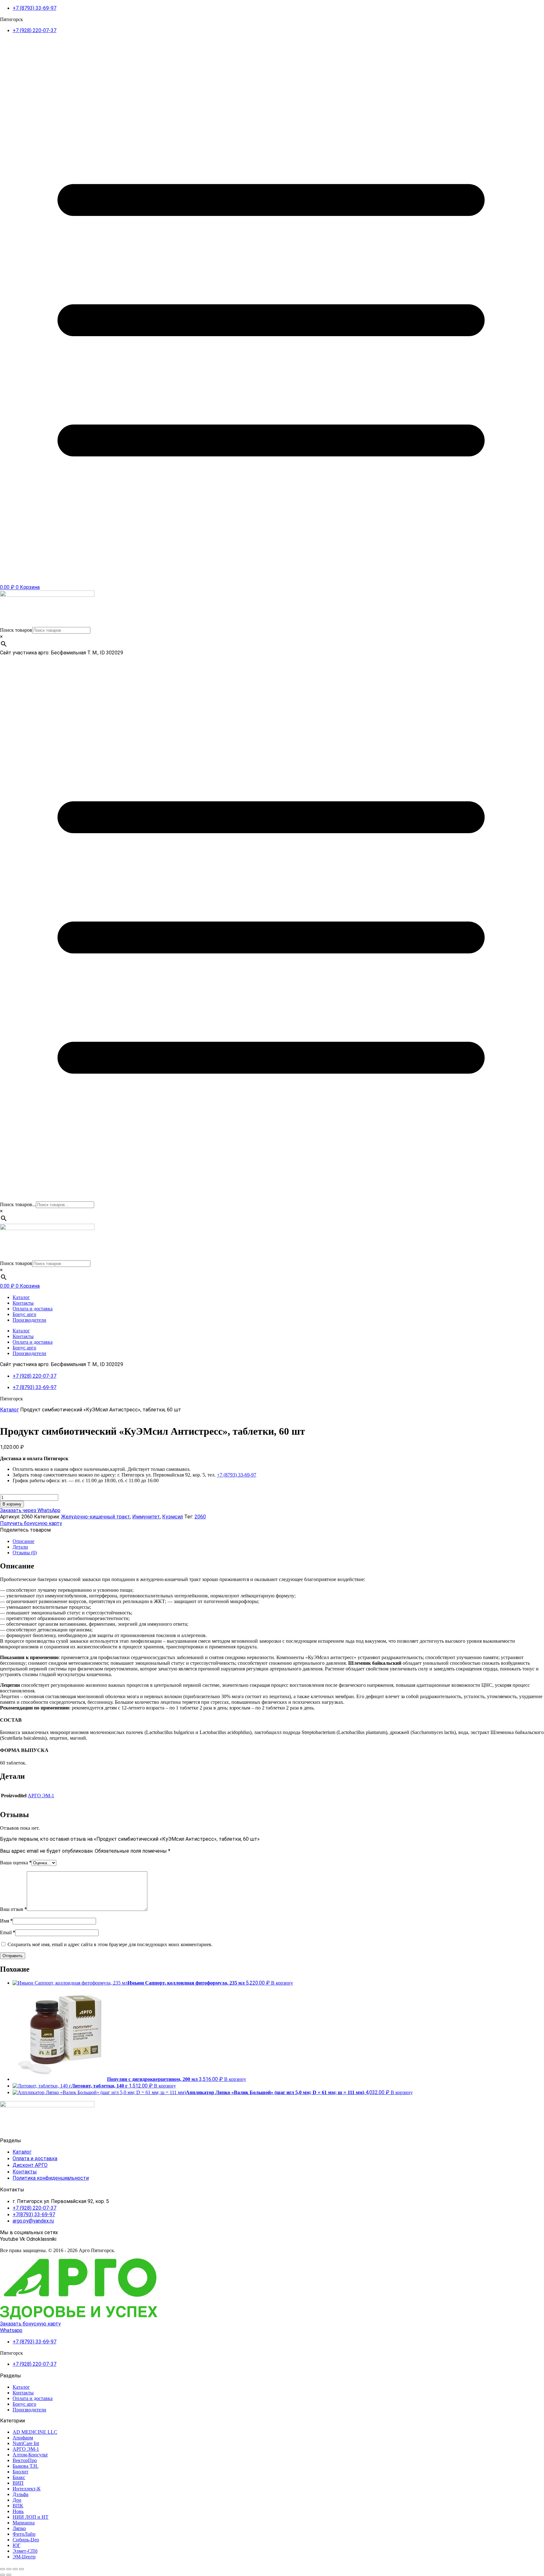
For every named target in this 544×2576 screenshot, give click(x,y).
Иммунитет (146, 1517)
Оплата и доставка (33, 1309)
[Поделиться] (15, 2569)
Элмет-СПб (25, 2551)
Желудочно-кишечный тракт (96, 1517)
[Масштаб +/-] (3, 2569)
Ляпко (19, 2528)
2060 (200, 1517)
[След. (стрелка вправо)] (9, 2575)
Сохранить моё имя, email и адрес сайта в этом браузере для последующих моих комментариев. (110, 1944)
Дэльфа (20, 2494)
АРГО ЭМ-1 (41, 1796)
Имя (6, 1921)
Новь (18, 2511)
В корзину (12, 1504)
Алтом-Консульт (30, 2455)
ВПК (18, 2506)
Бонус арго (24, 1314)
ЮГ (17, 2545)
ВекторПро (25, 2460)
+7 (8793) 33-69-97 (237, 1475)
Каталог (21, 1297)
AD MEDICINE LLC (35, 2432)
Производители (29, 1320)
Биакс (19, 2477)
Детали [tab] (20, 1547)
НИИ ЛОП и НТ (31, 2517)
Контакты (23, 1303)
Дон (17, 2500)
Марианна (24, 2523)
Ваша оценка (16, 1863)
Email (8, 1932)
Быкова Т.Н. (25, 2466)
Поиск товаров (16, 630)
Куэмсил (173, 1517)
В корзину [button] (282, 1983)
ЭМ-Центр (24, 2557)
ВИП (18, 2483)
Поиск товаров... (18, 1204)
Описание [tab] (23, 1541)
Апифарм (23, 2438)
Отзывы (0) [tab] (25, 1553)
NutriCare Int (26, 2443)
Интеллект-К (27, 2489)
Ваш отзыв (13, 1909)
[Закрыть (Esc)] (21, 2569)
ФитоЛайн (24, 2534)
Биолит (20, 2472)
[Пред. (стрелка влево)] (3, 2575)
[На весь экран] (9, 2569)
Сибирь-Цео (26, 2540)
